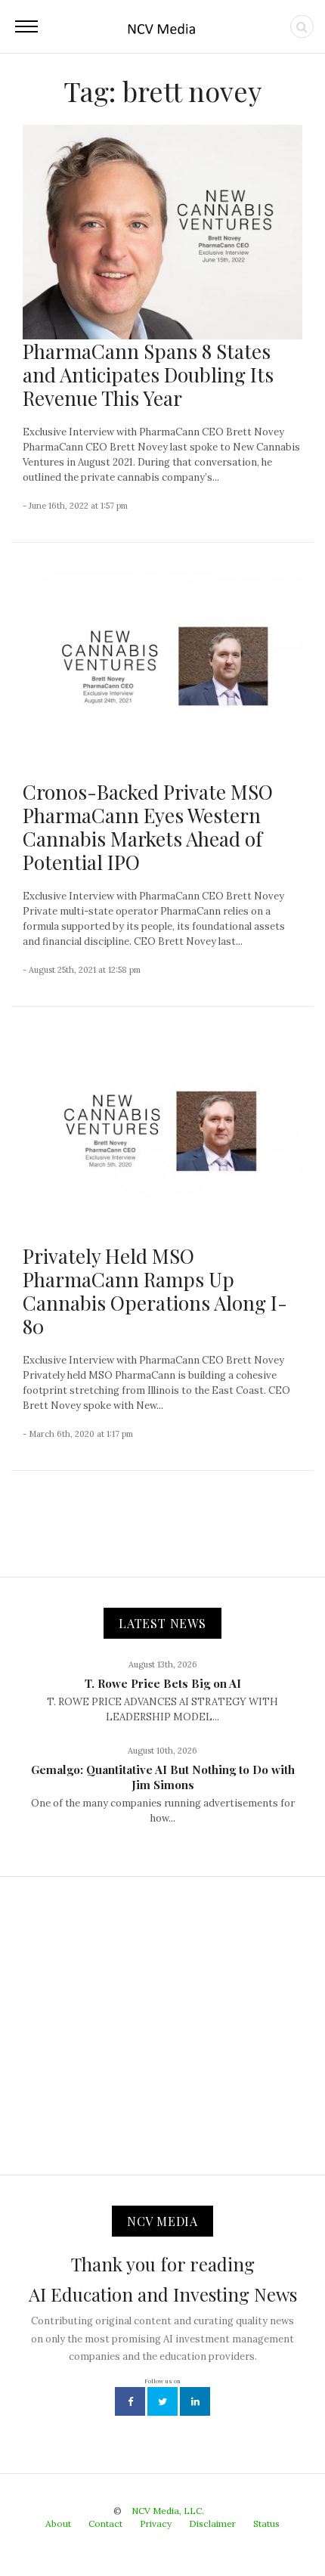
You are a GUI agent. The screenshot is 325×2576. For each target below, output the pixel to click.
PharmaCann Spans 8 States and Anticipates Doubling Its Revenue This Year (148, 375)
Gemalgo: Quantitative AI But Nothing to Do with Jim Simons (163, 1777)
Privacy (156, 2523)
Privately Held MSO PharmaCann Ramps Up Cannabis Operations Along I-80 (155, 1291)
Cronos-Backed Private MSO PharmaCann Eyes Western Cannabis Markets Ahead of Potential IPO (148, 827)
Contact (105, 2523)
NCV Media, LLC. (168, 2511)
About (58, 2523)
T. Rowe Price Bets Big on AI (163, 1683)
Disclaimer (212, 2523)
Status (266, 2523)
